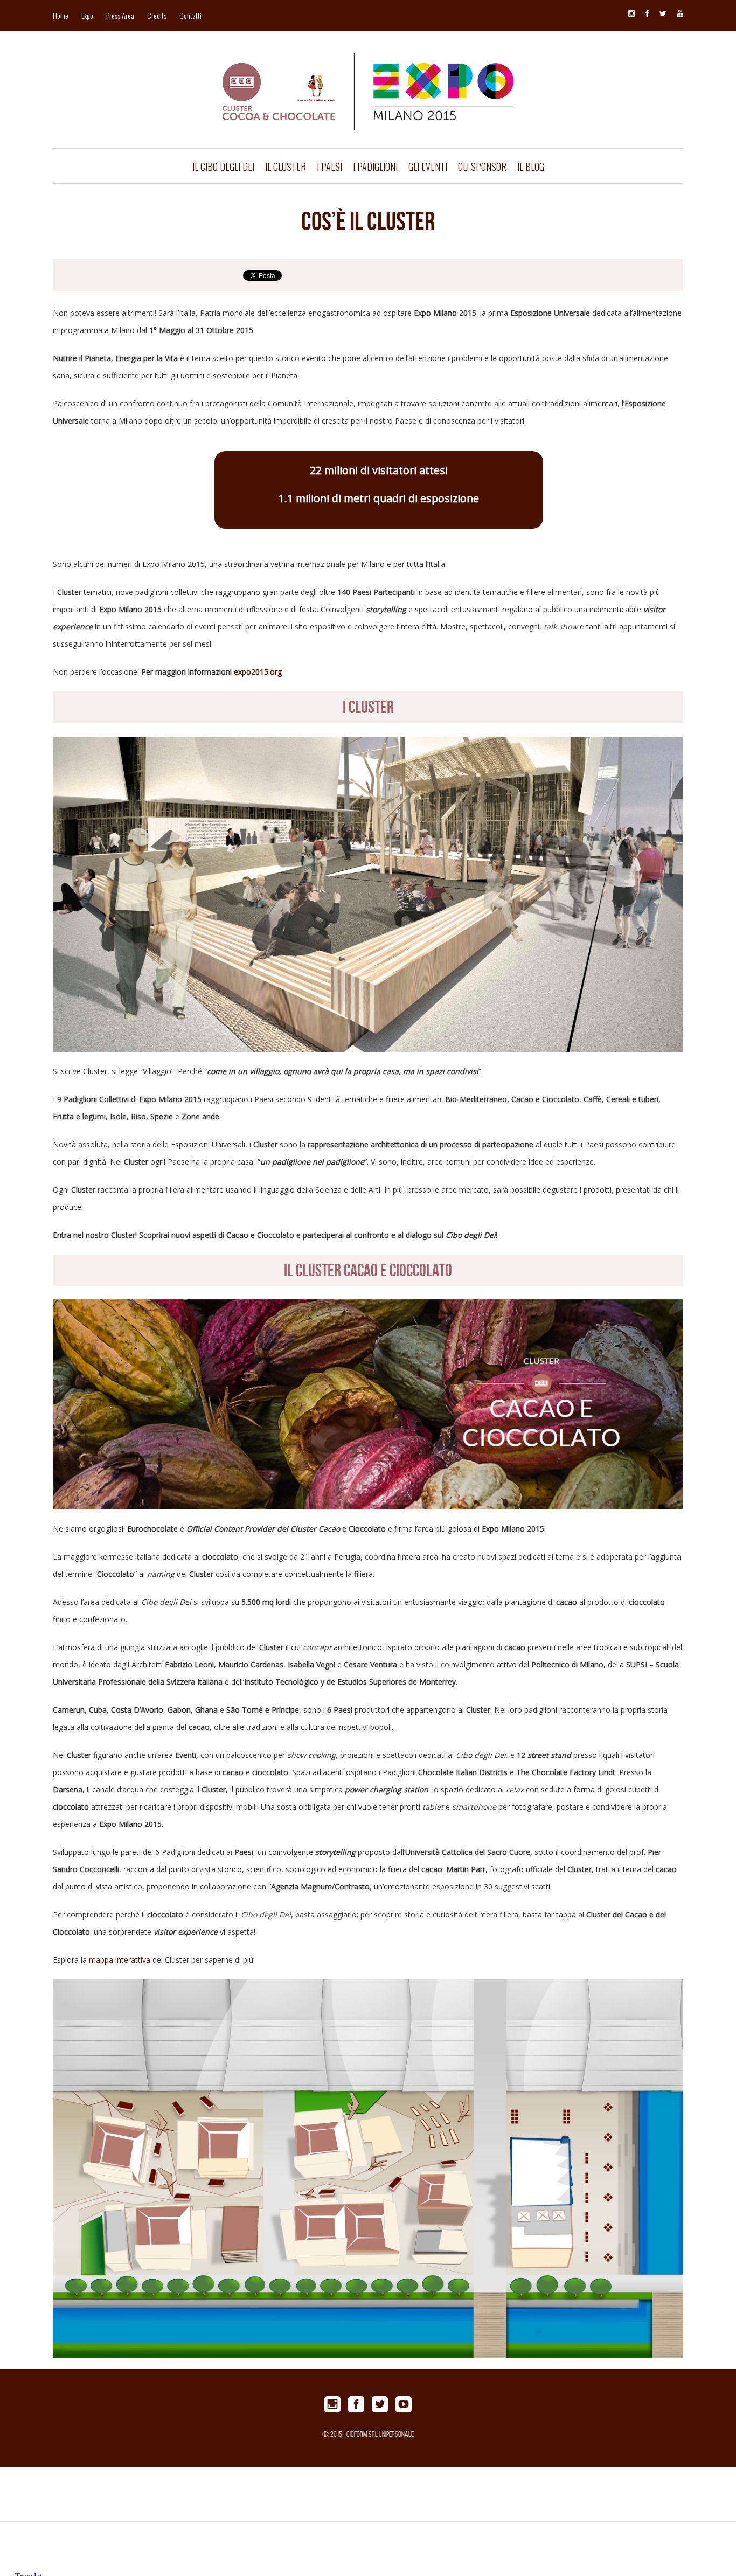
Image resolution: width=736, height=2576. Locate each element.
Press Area (120, 15)
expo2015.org (258, 672)
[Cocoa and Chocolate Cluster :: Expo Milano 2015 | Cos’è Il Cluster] (368, 74)
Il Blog (531, 167)
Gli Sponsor (482, 167)
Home (61, 15)
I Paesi (329, 167)
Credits (157, 15)
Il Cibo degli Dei (223, 167)
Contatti (190, 15)
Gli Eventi (428, 167)
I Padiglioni (375, 167)
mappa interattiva (120, 1960)
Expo (87, 15)
